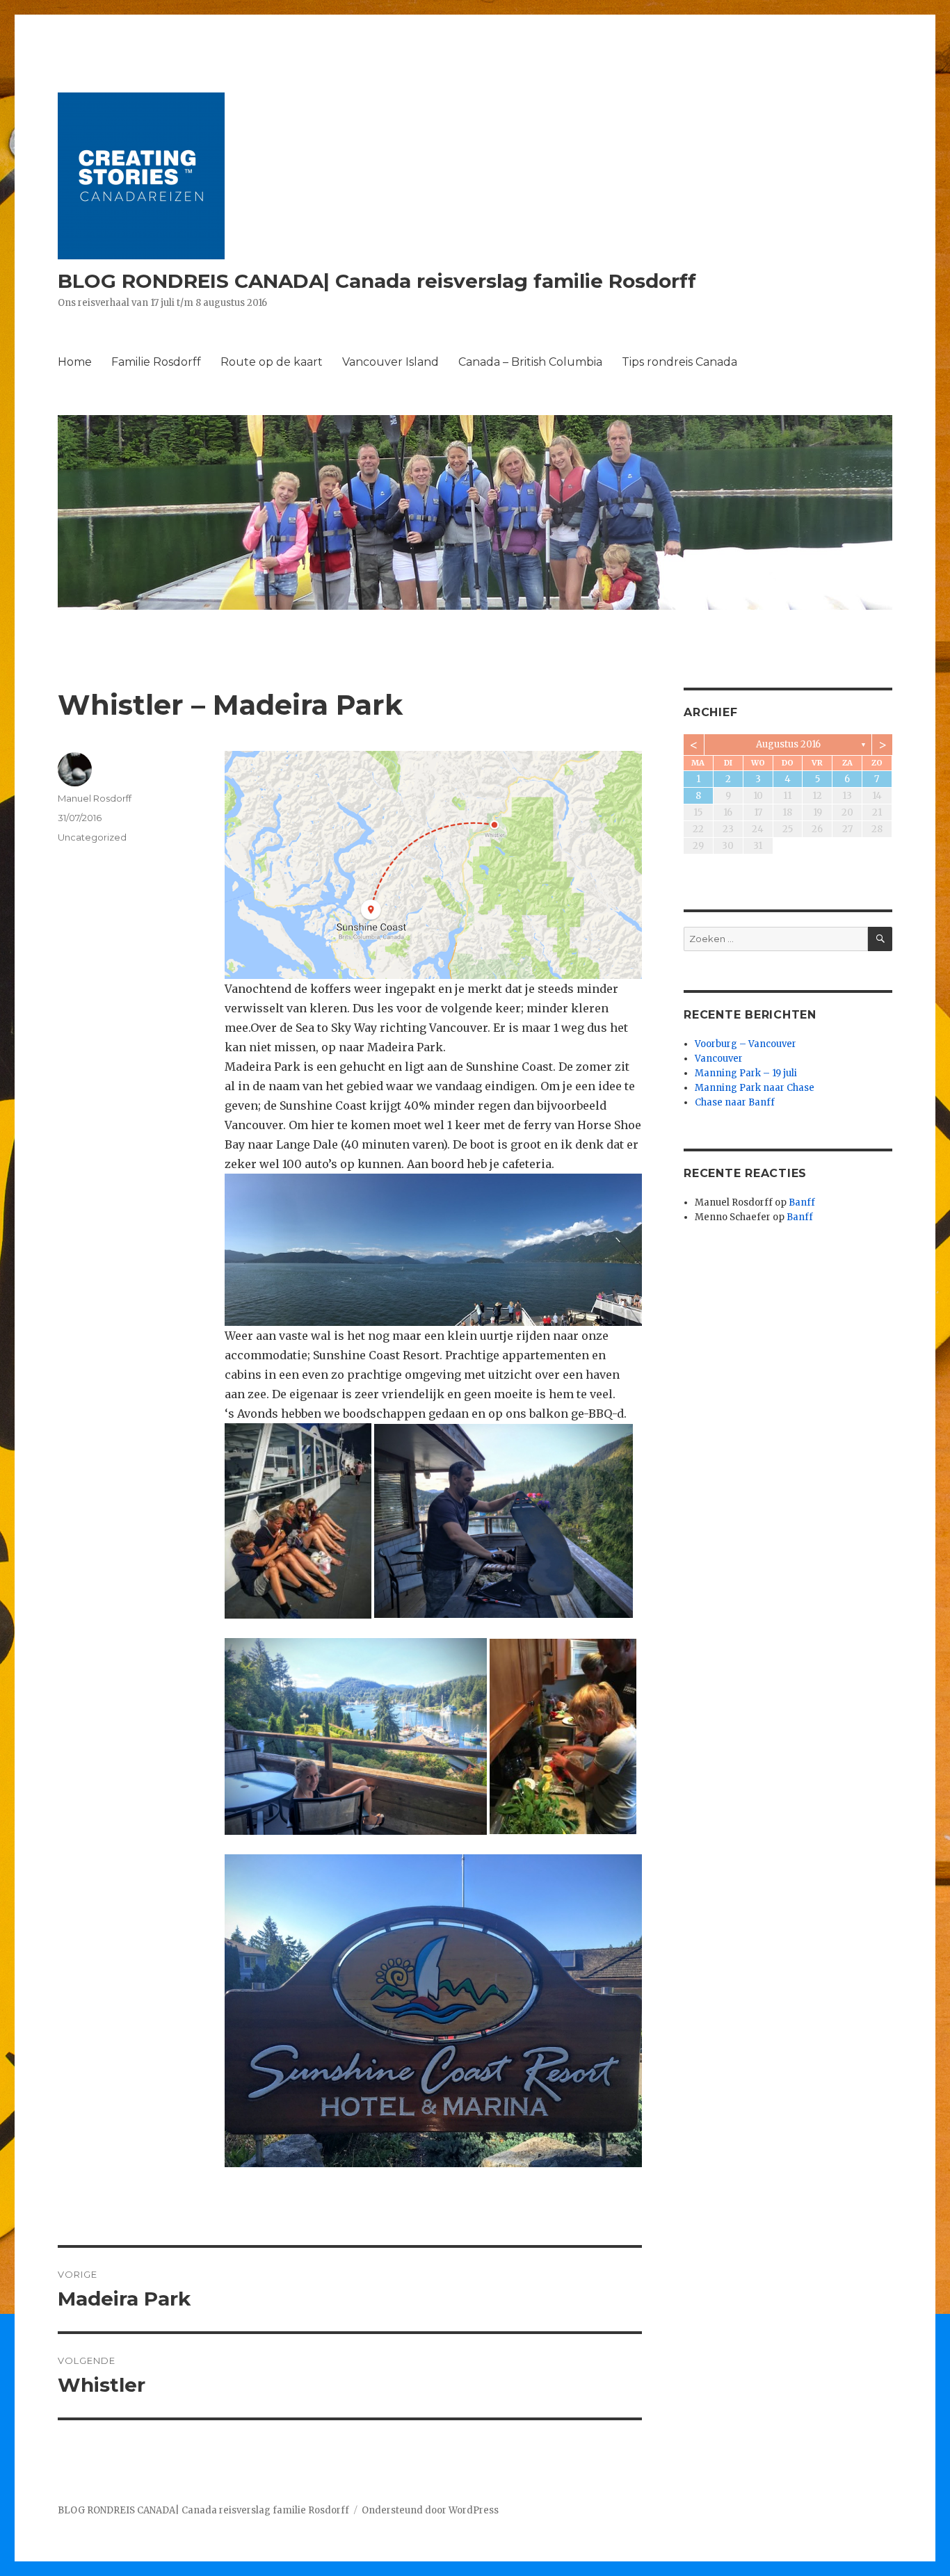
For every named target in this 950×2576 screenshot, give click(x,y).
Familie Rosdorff (156, 362)
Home (75, 362)
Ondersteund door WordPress (430, 2510)
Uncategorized (92, 837)
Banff (802, 1202)
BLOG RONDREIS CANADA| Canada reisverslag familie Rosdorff (377, 281)
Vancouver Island (391, 362)
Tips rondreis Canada (679, 362)
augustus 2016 (788, 744)
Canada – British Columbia (530, 362)
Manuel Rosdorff (95, 798)
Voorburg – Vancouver (746, 1044)
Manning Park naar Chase (755, 1088)
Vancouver (719, 1059)
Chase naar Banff (735, 1102)
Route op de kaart (272, 362)
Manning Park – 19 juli (746, 1073)
